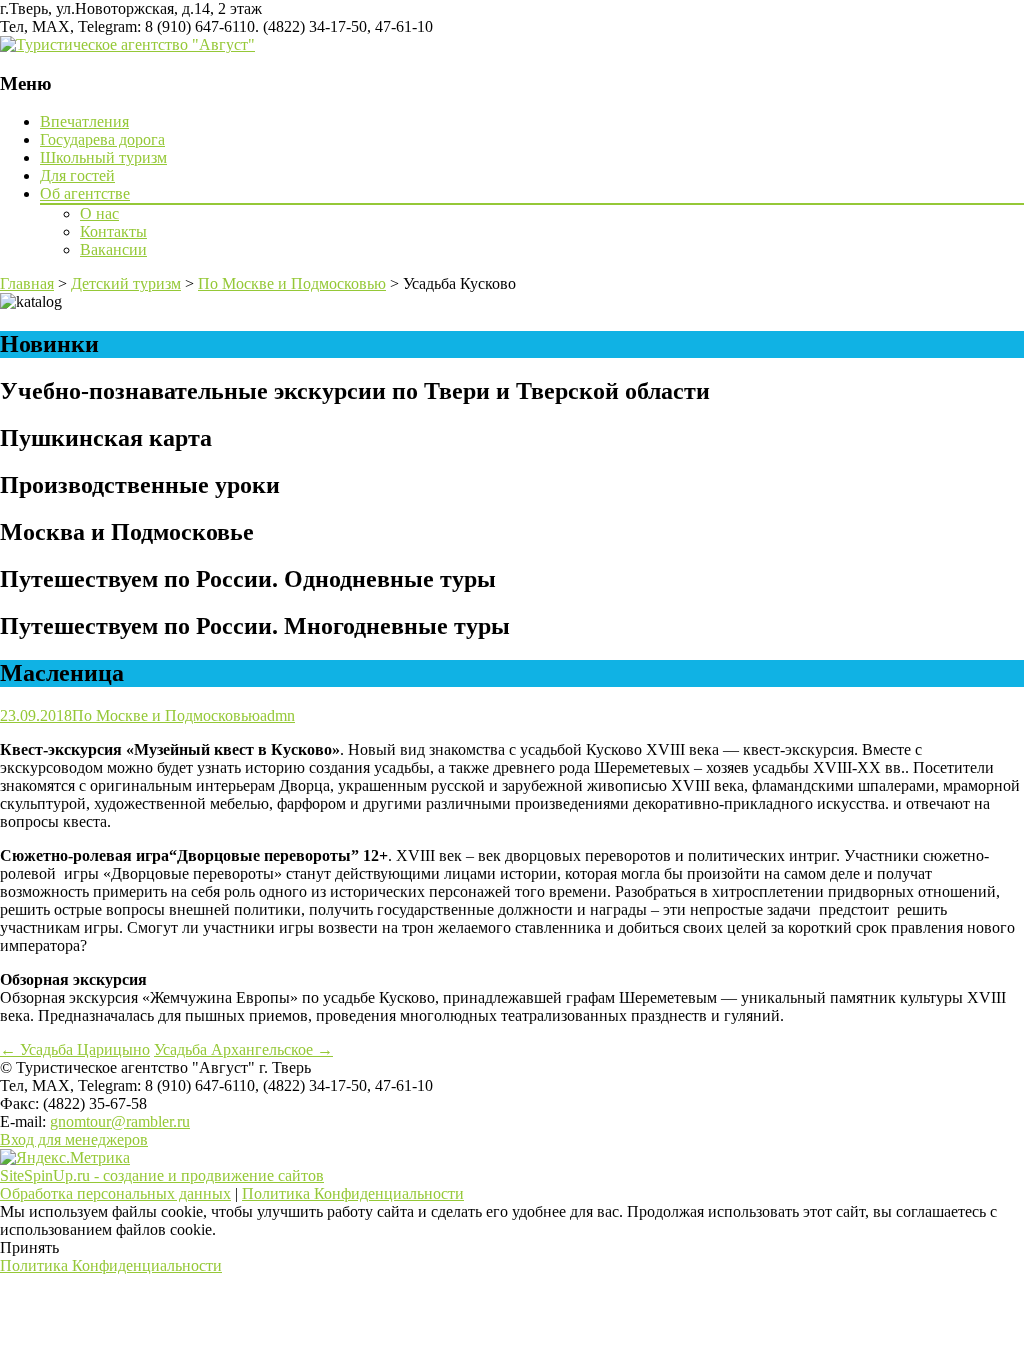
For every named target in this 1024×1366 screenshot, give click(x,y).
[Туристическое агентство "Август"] (127, 44)
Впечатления (84, 121)
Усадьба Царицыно (75, 1049)
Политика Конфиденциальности (353, 1193)
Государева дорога (102, 139)
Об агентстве (85, 193)
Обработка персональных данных (115, 1193)
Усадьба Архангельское (243, 1049)
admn (277, 715)
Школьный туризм (103, 157)
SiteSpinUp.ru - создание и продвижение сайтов (162, 1175)
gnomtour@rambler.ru (120, 1121)
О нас (99, 213)
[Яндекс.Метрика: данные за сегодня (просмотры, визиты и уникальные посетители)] (65, 1158)
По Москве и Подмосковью (166, 715)
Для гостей (77, 175)
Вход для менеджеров (74, 1139)
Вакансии (113, 249)
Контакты (113, 231)
